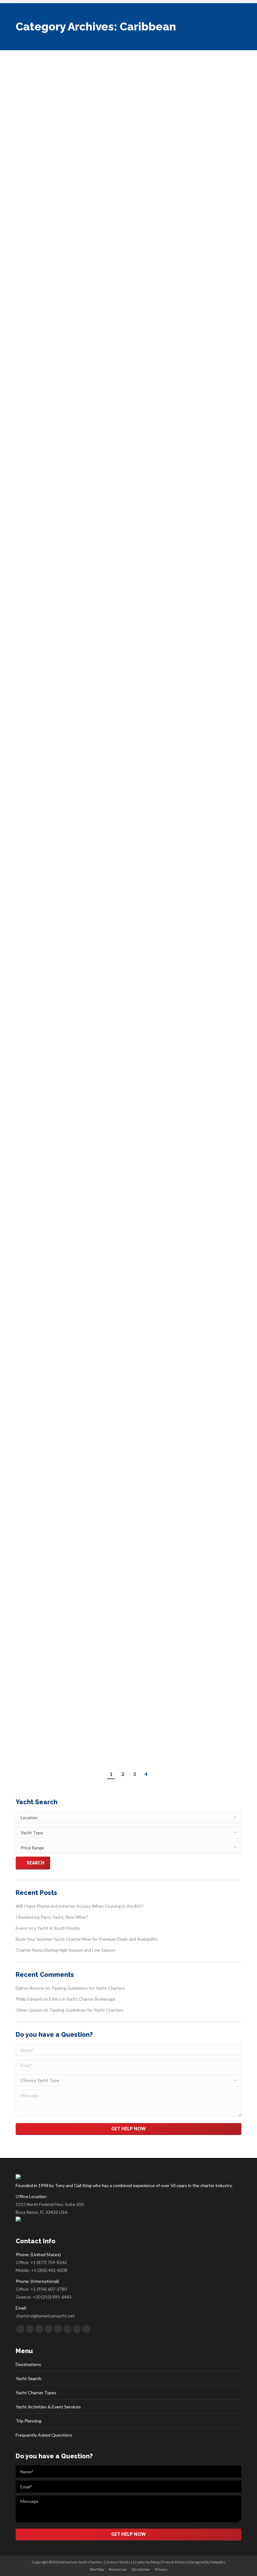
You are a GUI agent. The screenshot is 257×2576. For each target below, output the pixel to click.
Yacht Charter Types (36, 2393)
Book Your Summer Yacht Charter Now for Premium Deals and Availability (87, 1939)
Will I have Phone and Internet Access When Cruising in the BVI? (131, 83)
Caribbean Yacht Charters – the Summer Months (112, 779)
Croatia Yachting (146, 2562)
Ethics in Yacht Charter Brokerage (82, 1999)
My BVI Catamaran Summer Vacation (91, 1483)
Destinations (28, 2364)
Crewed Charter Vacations (72, 99)
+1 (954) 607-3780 (49, 2289)
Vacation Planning (57, 304)
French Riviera (174, 2562)
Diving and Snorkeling (60, 1004)
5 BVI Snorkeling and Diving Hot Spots (93, 1697)
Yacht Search (29, 2378)
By (109, 99)
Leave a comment (165, 99)
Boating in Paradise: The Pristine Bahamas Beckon (116, 558)
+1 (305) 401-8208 (49, 2270)
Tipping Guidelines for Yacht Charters (88, 1988)
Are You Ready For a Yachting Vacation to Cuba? (112, 292)
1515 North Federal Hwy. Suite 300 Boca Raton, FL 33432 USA (50, 2208)
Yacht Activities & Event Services (48, 2407)
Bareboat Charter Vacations (47, 791)
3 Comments (193, 1495)
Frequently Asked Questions (44, 2435)
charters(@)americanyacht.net (45, 2316)
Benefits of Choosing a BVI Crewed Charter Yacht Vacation (114, 1204)
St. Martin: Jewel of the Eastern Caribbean (101, 361)
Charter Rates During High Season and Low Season (66, 1950)
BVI (26, 99)
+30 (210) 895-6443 (52, 2297)
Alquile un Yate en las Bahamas (81, 992)
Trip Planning (29, 2421)
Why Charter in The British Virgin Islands (97, 1414)
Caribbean (39, 99)
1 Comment (143, 373)
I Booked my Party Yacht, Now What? (52, 1917)
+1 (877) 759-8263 (49, 2262)
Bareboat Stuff (83, 791)
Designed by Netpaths (207, 2562)
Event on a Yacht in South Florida (48, 1928)
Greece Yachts (118, 2562)
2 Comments (144, 569)
